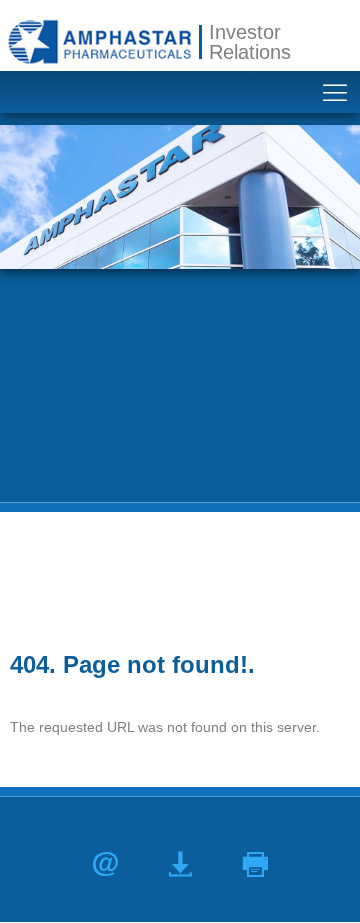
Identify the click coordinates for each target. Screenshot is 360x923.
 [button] (255, 864)
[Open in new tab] (99, 41)
